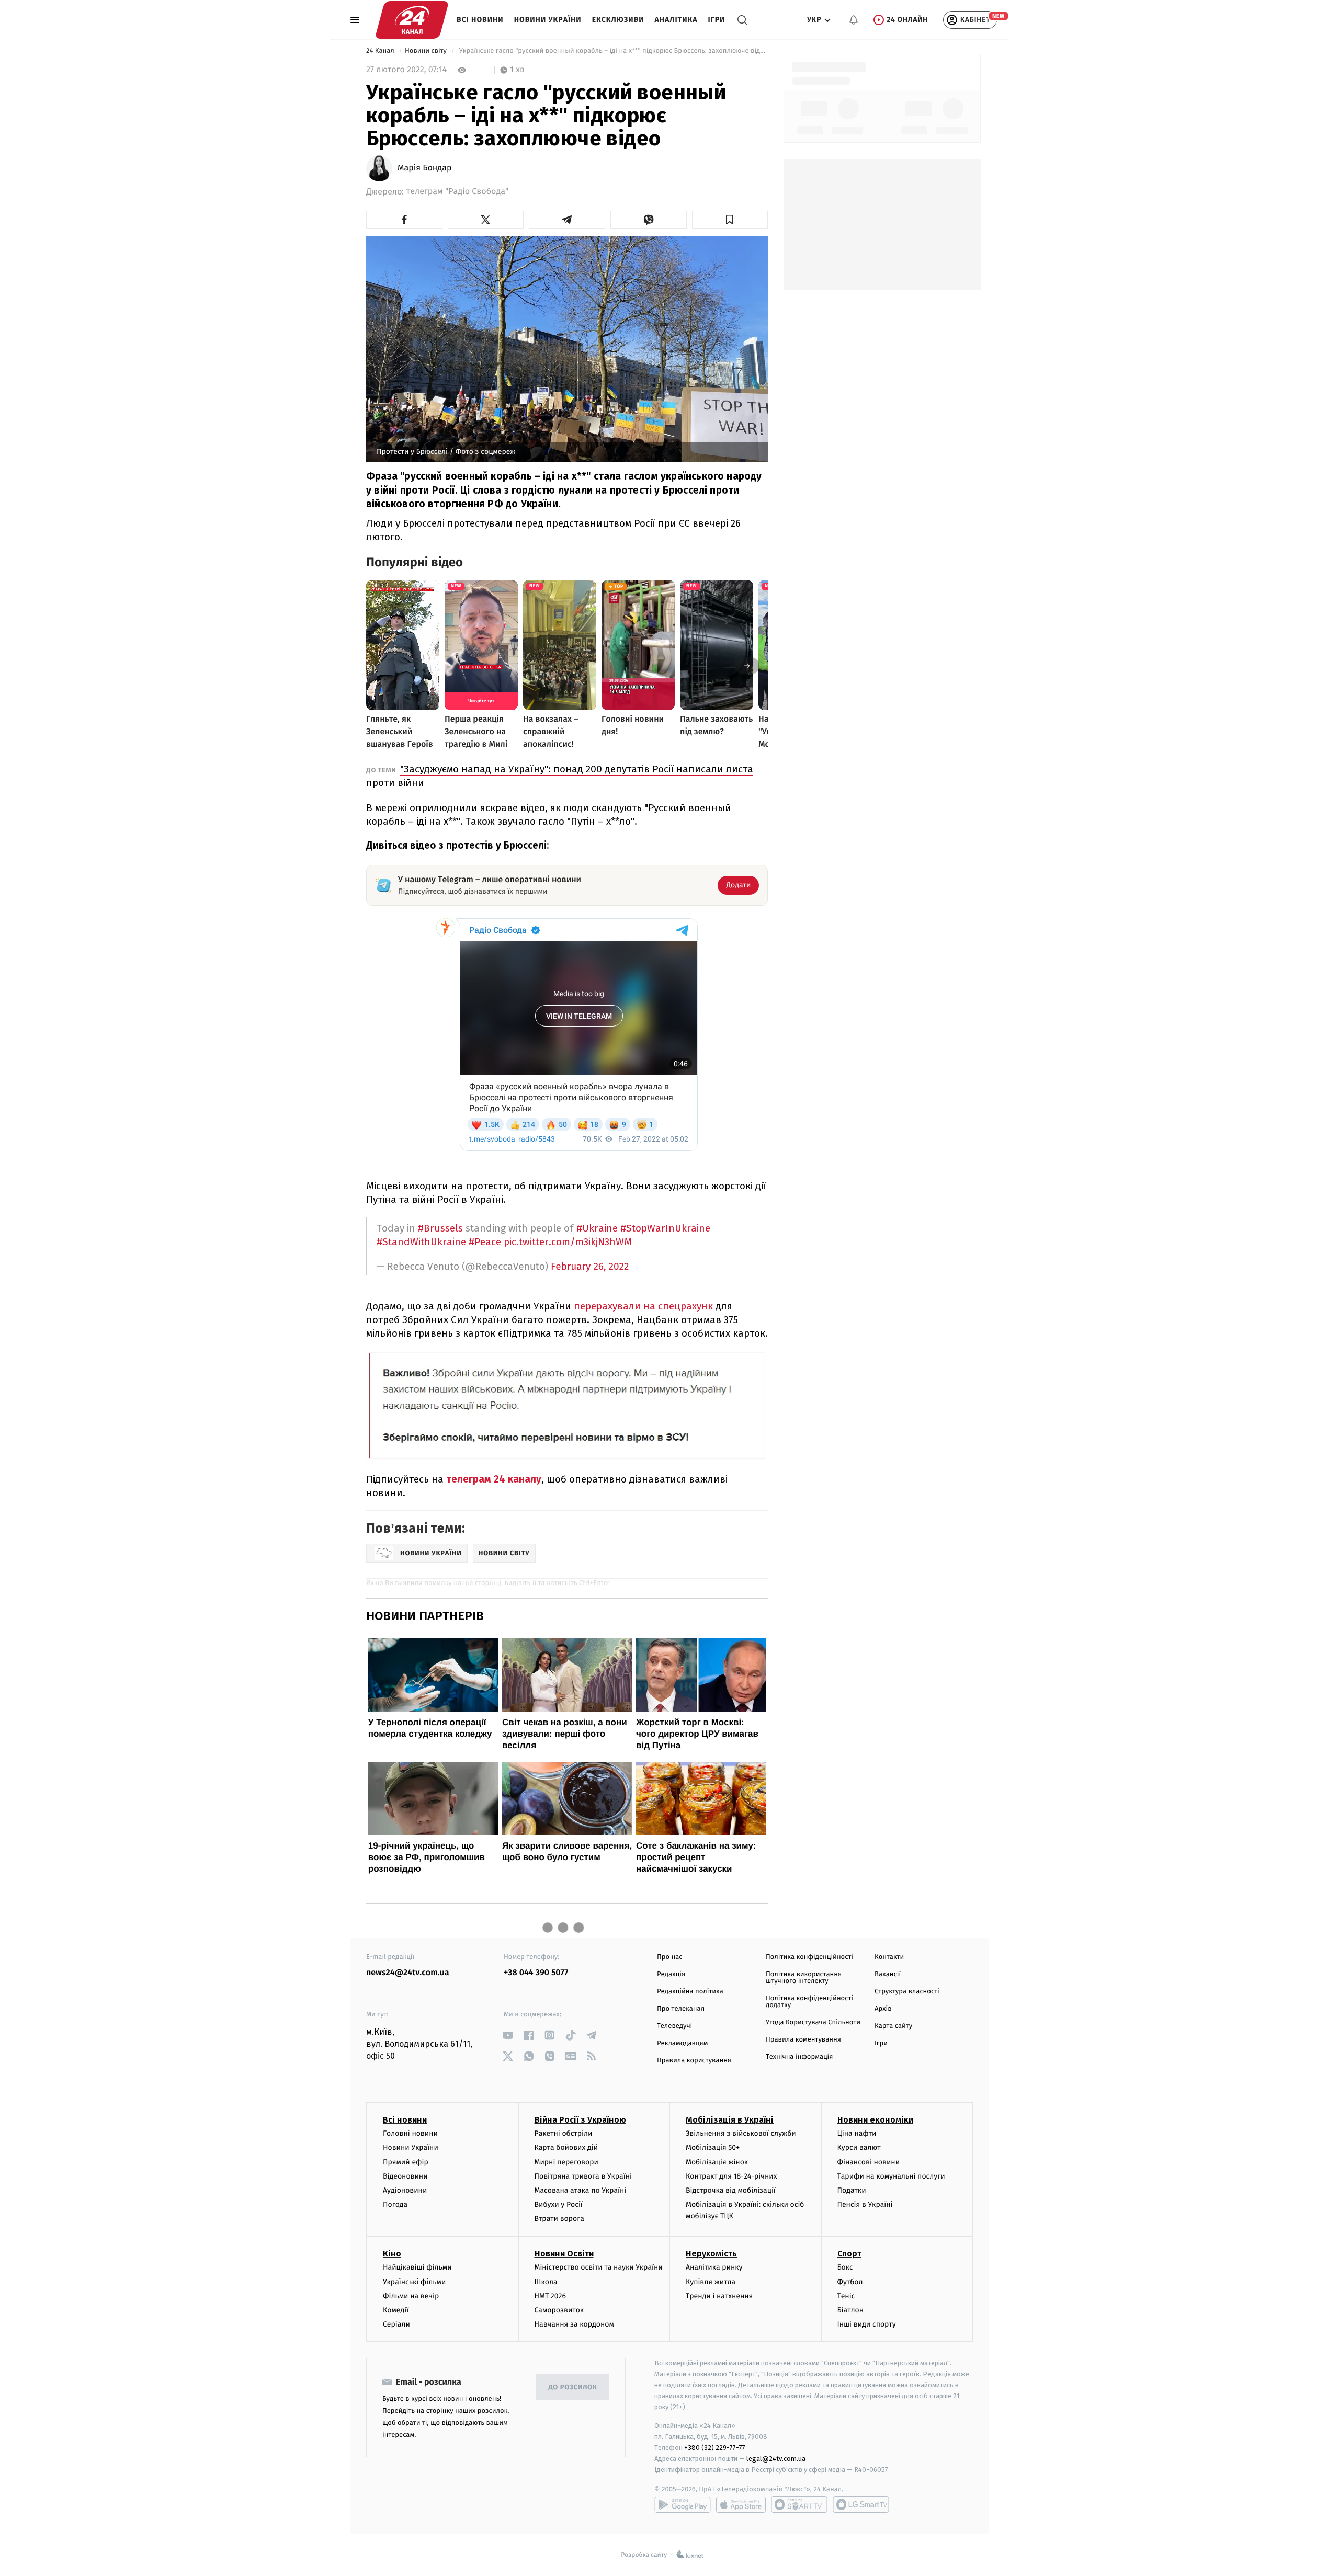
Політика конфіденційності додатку (809, 2002)
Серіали (396, 2324)
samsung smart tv (861, 2504)
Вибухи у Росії (559, 2204)
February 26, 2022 (590, 1267)
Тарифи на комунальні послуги (891, 2176)
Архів (883, 2009)
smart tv (799, 2504)
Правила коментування (803, 2040)
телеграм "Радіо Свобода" (457, 192)
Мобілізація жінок (717, 2162)
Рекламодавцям (682, 2043)
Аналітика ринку (714, 2267)
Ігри (716, 20)
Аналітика (676, 20)
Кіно (392, 2254)
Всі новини (480, 20)
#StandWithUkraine (421, 1242)
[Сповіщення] (854, 20)
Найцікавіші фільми (417, 2267)
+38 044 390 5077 (536, 1973)
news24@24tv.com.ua (408, 1973)
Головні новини (410, 2133)
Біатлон (851, 2310)
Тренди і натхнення (719, 2296)
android (683, 2504)
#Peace (485, 1242)
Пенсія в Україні (865, 2204)
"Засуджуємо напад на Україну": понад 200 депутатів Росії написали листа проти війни (560, 776)
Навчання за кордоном (574, 2324)
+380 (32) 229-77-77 (715, 2448)
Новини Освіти (564, 2254)
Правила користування (694, 2061)
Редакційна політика (690, 1992)
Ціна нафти (857, 2133)
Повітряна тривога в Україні (583, 2176)
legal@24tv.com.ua (776, 2459)
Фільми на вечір (411, 2296)
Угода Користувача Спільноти (813, 2022)
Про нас (670, 1957)
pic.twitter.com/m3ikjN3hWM (568, 1242)
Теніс (846, 2296)
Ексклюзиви (618, 20)
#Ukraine (597, 1228)
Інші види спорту (867, 2324)
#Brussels (440, 1228)
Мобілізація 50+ (713, 2147)
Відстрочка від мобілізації (731, 2190)
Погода (395, 2204)
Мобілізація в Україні (730, 2120)
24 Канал (381, 51)
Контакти (889, 1957)
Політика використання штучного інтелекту (804, 1978)
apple (741, 2504)
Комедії (396, 2310)
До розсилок (573, 2387)
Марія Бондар (424, 168)
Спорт (849, 2254)
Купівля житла (711, 2282)
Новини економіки (875, 2120)
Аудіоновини (405, 2190)
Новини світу (427, 51)
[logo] (412, 20)
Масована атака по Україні (581, 2190)
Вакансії (888, 1974)
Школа (546, 2282)
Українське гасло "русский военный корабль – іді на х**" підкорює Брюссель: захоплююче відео (612, 51)
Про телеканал (681, 2009)
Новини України (548, 20)
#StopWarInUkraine (665, 1228)
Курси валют (859, 2147)
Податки (852, 2190)
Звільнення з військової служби (741, 2133)
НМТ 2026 (551, 2296)
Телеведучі (674, 2026)
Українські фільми (414, 2282)
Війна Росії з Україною (580, 2120)
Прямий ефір (406, 2162)
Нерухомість (711, 2254)
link (508, 2035)
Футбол (850, 2282)
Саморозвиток (559, 2310)
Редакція (671, 1974)
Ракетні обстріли (564, 2133)
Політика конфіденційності (809, 1957)
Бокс (845, 2267)
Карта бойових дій (566, 2147)
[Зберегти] (730, 220)
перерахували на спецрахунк (645, 1306)
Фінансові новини (869, 2162)
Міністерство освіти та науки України (599, 2267)
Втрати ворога (559, 2219)
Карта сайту (893, 2026)
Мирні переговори (566, 2162)
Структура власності (907, 1992)
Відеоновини (405, 2176)
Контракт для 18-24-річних (731, 2176)
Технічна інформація (799, 2057)
